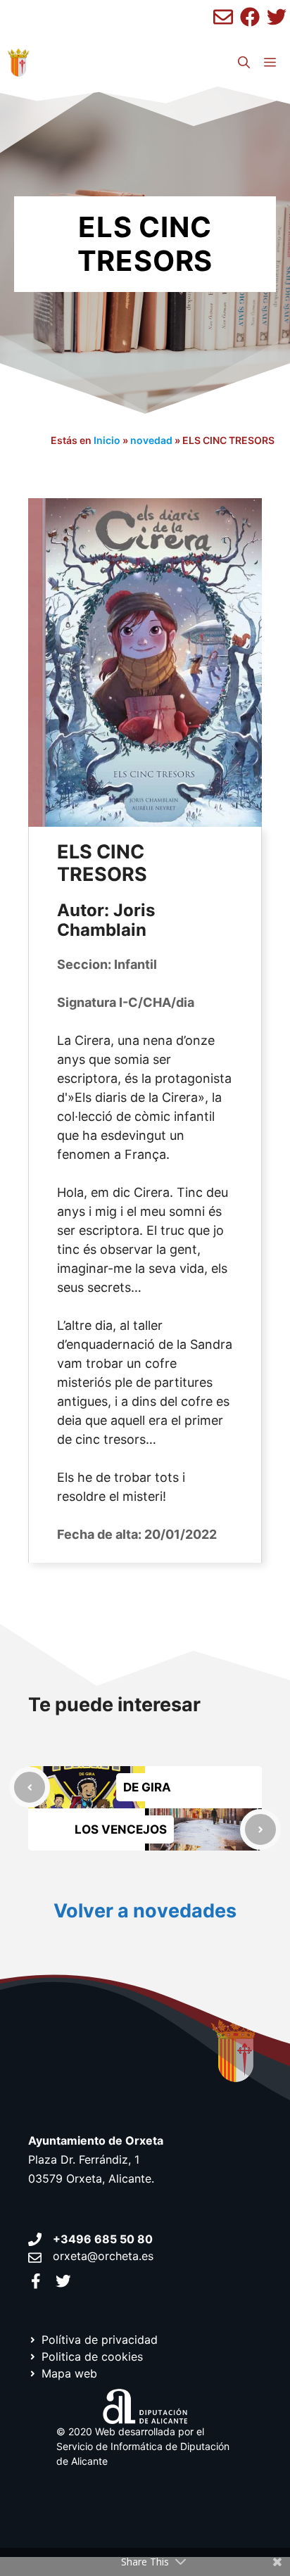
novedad (151, 440)
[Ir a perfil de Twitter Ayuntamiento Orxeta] (63, 2281)
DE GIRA (147, 1787)
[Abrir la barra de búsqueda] (244, 63)
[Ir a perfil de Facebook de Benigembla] (250, 17)
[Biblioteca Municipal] (18, 63)
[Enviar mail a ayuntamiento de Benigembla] (223, 17)
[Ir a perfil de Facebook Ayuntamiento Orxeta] (36, 2281)
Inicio (107, 440)
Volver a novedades (145, 1911)
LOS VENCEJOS (121, 1829)
